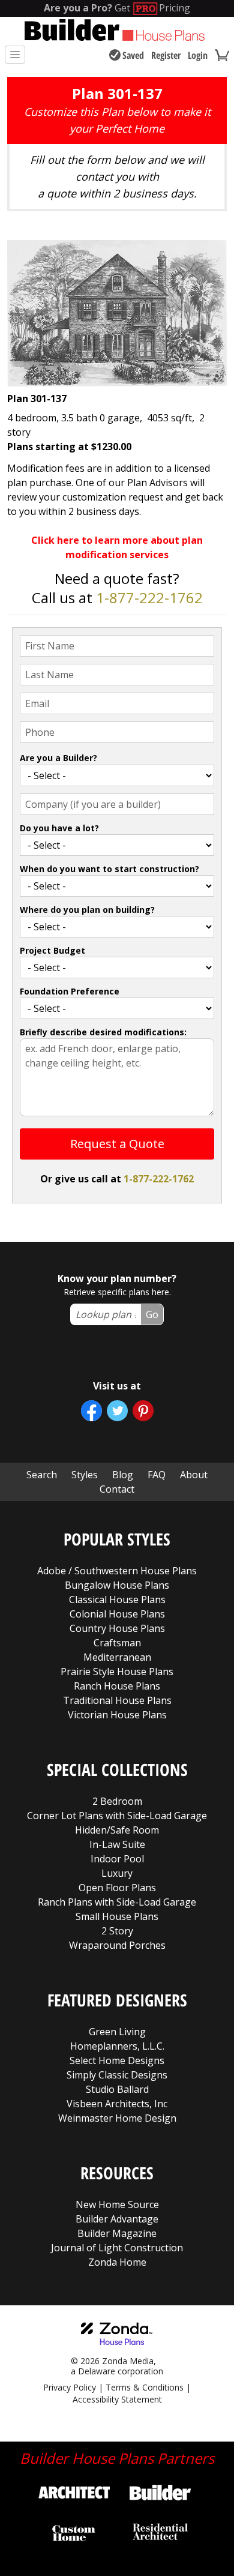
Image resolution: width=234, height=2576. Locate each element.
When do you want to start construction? (109, 869)
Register (166, 55)
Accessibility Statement (117, 2399)
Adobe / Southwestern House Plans (117, 1571)
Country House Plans (117, 1628)
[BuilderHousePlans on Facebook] (91, 1411)
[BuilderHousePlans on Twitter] (117, 1411)
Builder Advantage (117, 2219)
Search (42, 1475)
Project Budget (52, 950)
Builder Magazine (117, 2233)
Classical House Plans (117, 1599)
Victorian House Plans (117, 1715)
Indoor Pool (117, 1859)
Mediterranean (117, 1657)
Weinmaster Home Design (117, 2118)
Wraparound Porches (117, 1945)
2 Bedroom (117, 1801)
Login (198, 55)
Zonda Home (117, 2262)
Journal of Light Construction (117, 2248)
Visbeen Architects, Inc (117, 2104)
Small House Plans (117, 1916)
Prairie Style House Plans (117, 1672)
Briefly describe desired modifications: (103, 1032)
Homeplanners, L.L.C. (117, 2046)
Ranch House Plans (117, 1686)
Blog (123, 1475)
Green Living (117, 2032)
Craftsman (117, 1643)
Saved (133, 55)
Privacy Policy (70, 2387)
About (194, 1475)
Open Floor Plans (117, 1888)
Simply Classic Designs (117, 2075)
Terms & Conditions (145, 2387)
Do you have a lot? (59, 828)
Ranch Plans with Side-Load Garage (117, 1902)
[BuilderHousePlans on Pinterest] (143, 1411)
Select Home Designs (117, 2060)
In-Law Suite (117, 1844)
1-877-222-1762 (149, 597)
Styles (85, 1475)
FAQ (157, 1475)
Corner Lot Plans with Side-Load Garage (117, 1816)
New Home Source (117, 2204)
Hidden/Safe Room (117, 1830)
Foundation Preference (70, 991)
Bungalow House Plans (117, 1585)
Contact (117, 1489)
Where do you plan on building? (87, 910)
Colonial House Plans (117, 1614)
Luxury (117, 1873)
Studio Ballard (117, 2089)
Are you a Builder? (58, 758)
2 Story (117, 1931)
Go (152, 1314)
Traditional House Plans (117, 1700)
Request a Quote (117, 1144)
